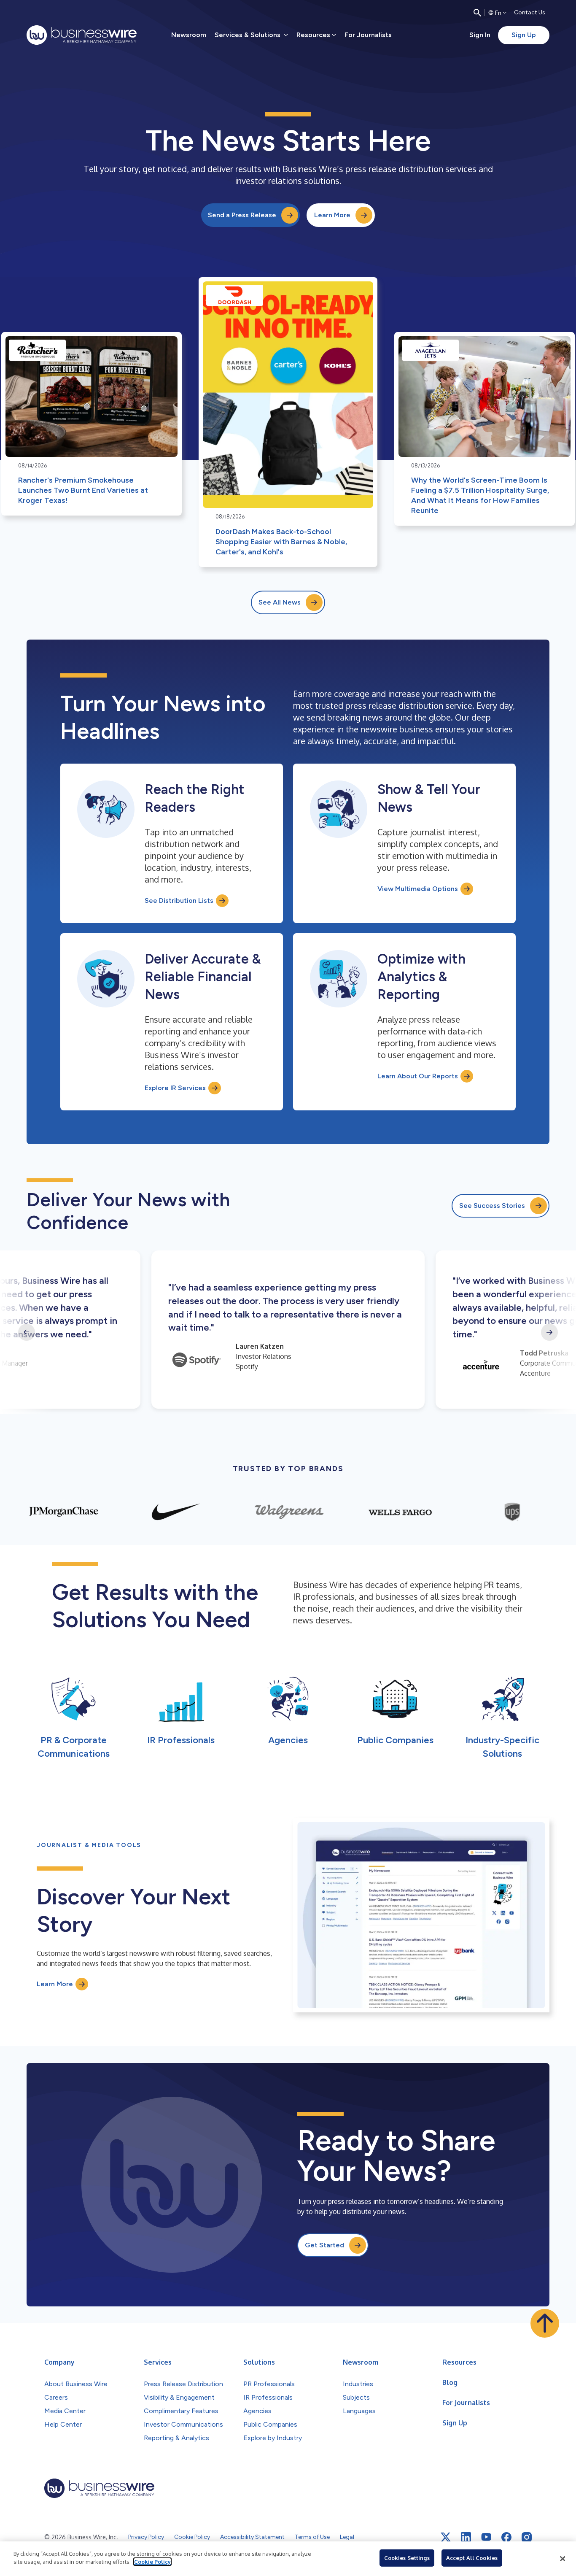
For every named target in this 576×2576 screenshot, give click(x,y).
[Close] (563, 2559)
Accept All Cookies (472, 2558)
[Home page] (82, 35)
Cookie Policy (152, 2562)
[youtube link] (486, 2537)
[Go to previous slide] (27, 1332)
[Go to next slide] (549, 1332)
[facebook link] (506, 2537)
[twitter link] (446, 2537)
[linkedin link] (466, 2537)
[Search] (477, 13)
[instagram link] (527, 2537)
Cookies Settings (407, 2558)
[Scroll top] (545, 2323)
